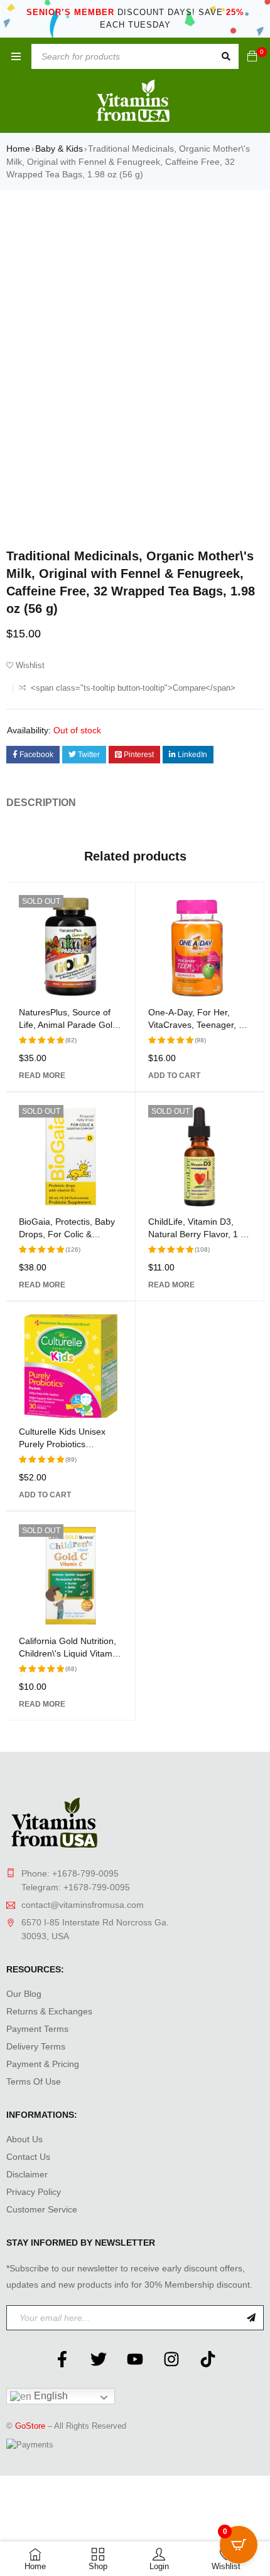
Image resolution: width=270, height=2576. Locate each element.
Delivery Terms (36, 2046)
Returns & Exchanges (49, 2011)
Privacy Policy (34, 2192)
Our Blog (24, 1994)
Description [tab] (41, 803)
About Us (24, 2139)
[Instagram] (171, 2359)
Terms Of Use (34, 2081)
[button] (174, 1076)
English (50, 2396)
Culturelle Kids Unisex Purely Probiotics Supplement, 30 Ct (62, 1444)
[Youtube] (135, 2359)
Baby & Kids (59, 149)
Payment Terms (37, 2029)
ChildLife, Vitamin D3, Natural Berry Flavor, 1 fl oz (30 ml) (197, 1234)
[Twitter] (99, 2359)
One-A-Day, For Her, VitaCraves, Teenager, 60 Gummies (198, 1025)
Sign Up (251, 2318)
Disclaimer (27, 2174)
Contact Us (28, 2157)
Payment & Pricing (43, 2064)
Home (18, 149)
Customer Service (42, 2209)
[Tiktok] (208, 2359)
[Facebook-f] (62, 2359)
